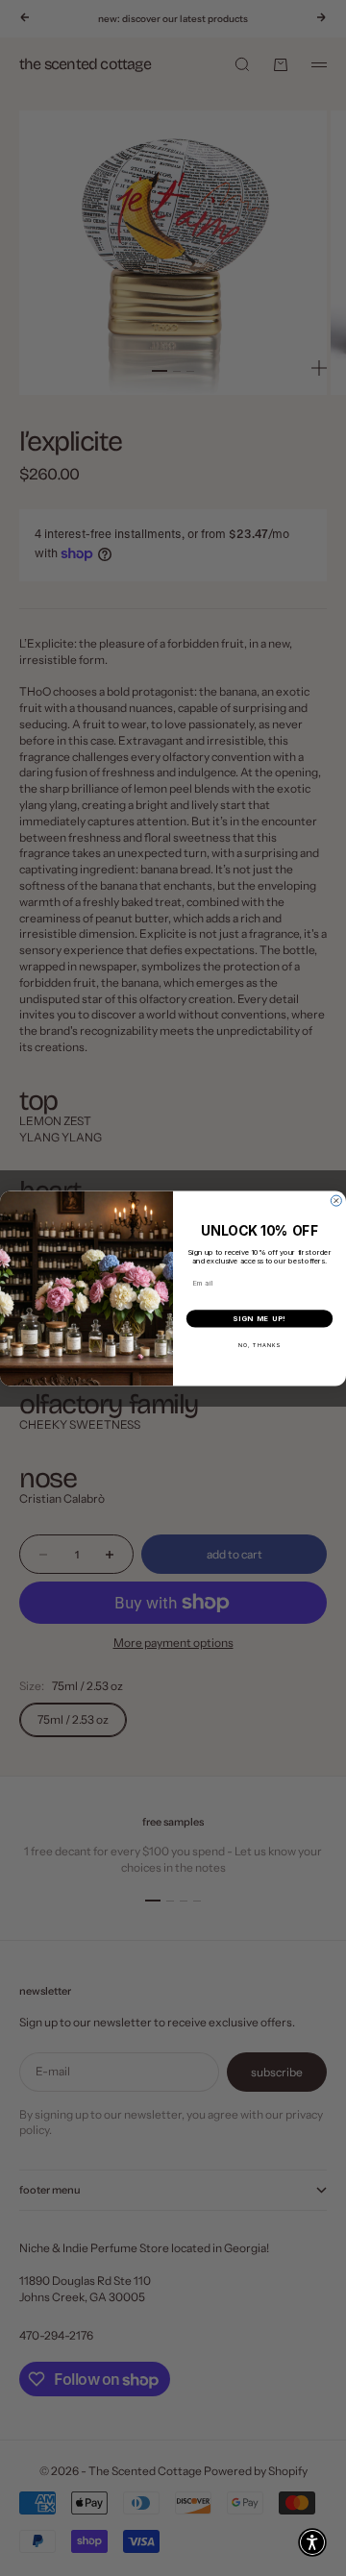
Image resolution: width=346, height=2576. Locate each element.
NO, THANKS (259, 1345)
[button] (312, 2542)
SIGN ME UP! (259, 1318)
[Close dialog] (336, 1201)
